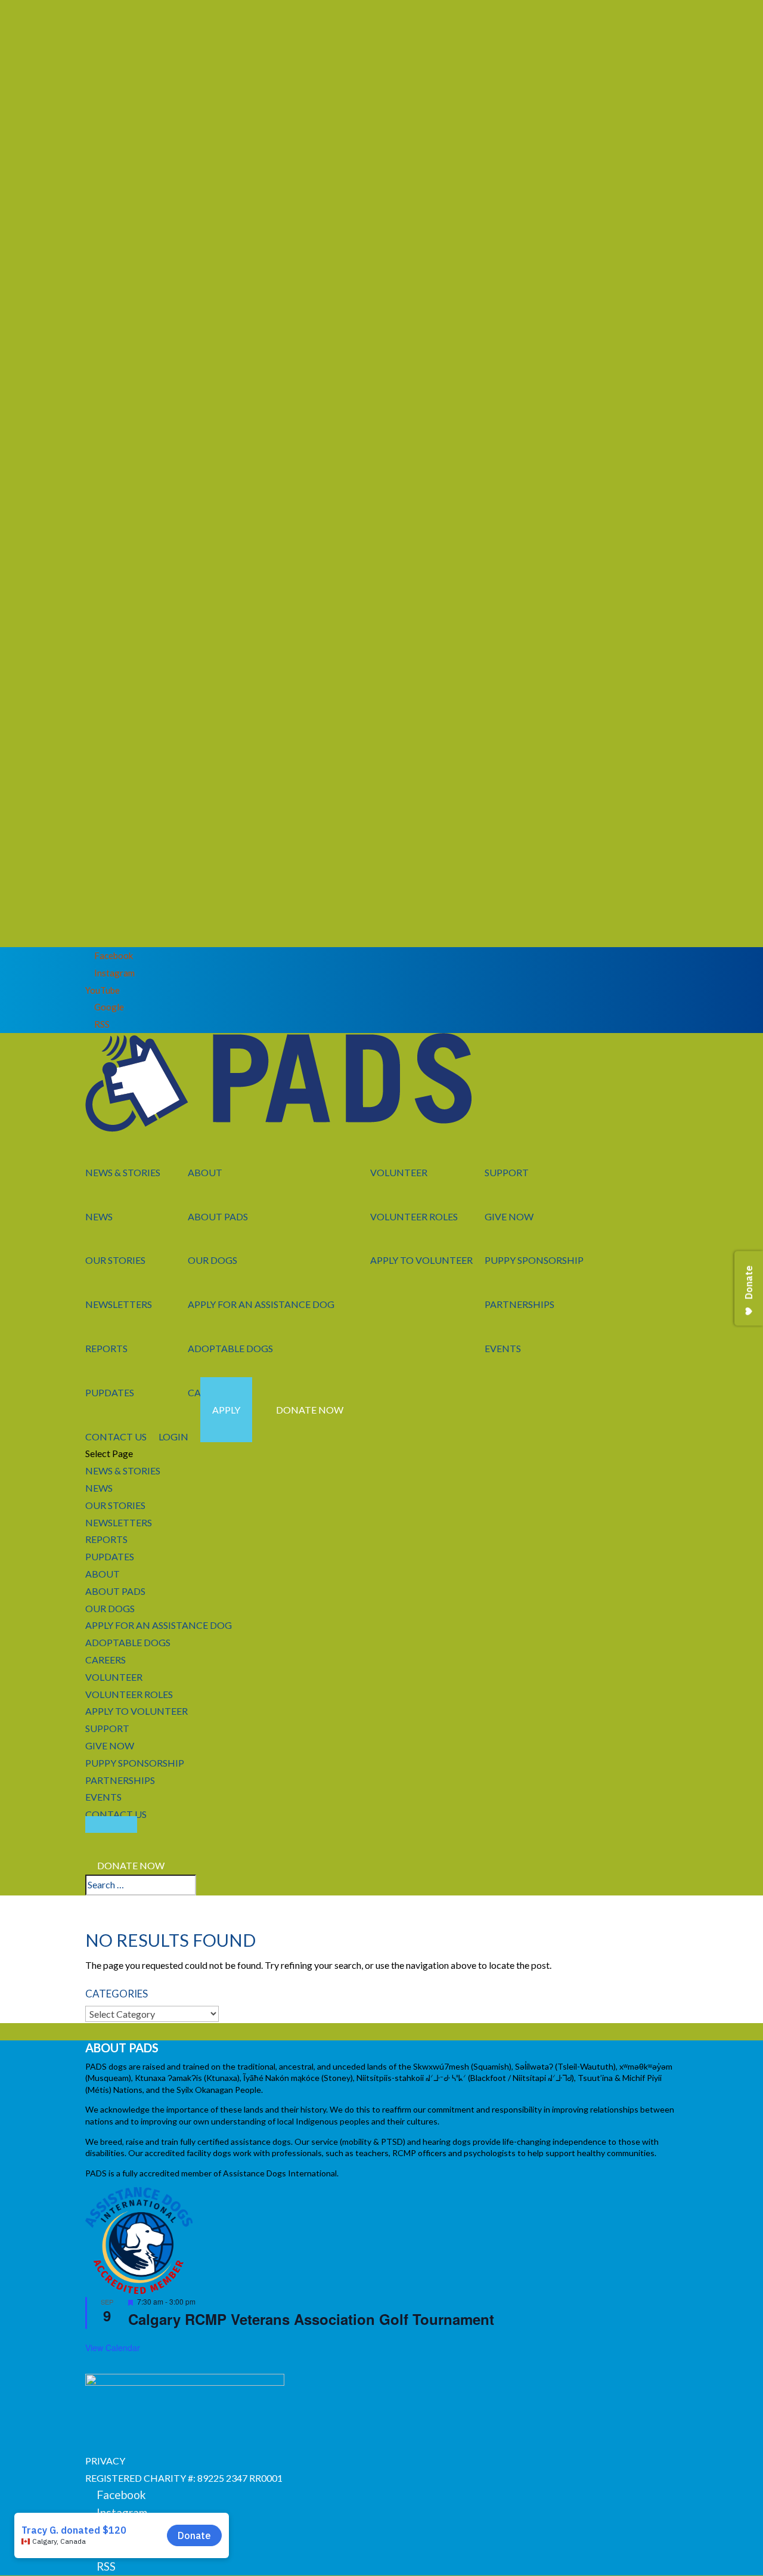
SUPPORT (507, 1172)
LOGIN (173, 1437)
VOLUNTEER (399, 1172)
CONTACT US (116, 1814)
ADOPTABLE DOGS (230, 1348)
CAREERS (106, 1660)
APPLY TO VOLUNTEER (421, 1260)
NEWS (99, 1216)
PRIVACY (105, 2461)
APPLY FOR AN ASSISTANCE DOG (261, 1304)
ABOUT (205, 1172)
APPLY (226, 1410)
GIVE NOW (509, 1216)
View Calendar (113, 2348)
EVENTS (503, 1348)
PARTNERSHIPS (519, 1304)
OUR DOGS (213, 1260)
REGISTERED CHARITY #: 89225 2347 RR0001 (184, 2478)
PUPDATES (110, 1392)
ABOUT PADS (218, 1216)
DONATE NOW (310, 1410)
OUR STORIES (115, 1260)
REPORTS (106, 1348)
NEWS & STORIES (123, 1172)
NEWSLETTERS (119, 1304)
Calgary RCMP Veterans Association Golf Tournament (311, 2319)
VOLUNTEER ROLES (414, 1216)
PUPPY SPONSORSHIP (534, 1260)
